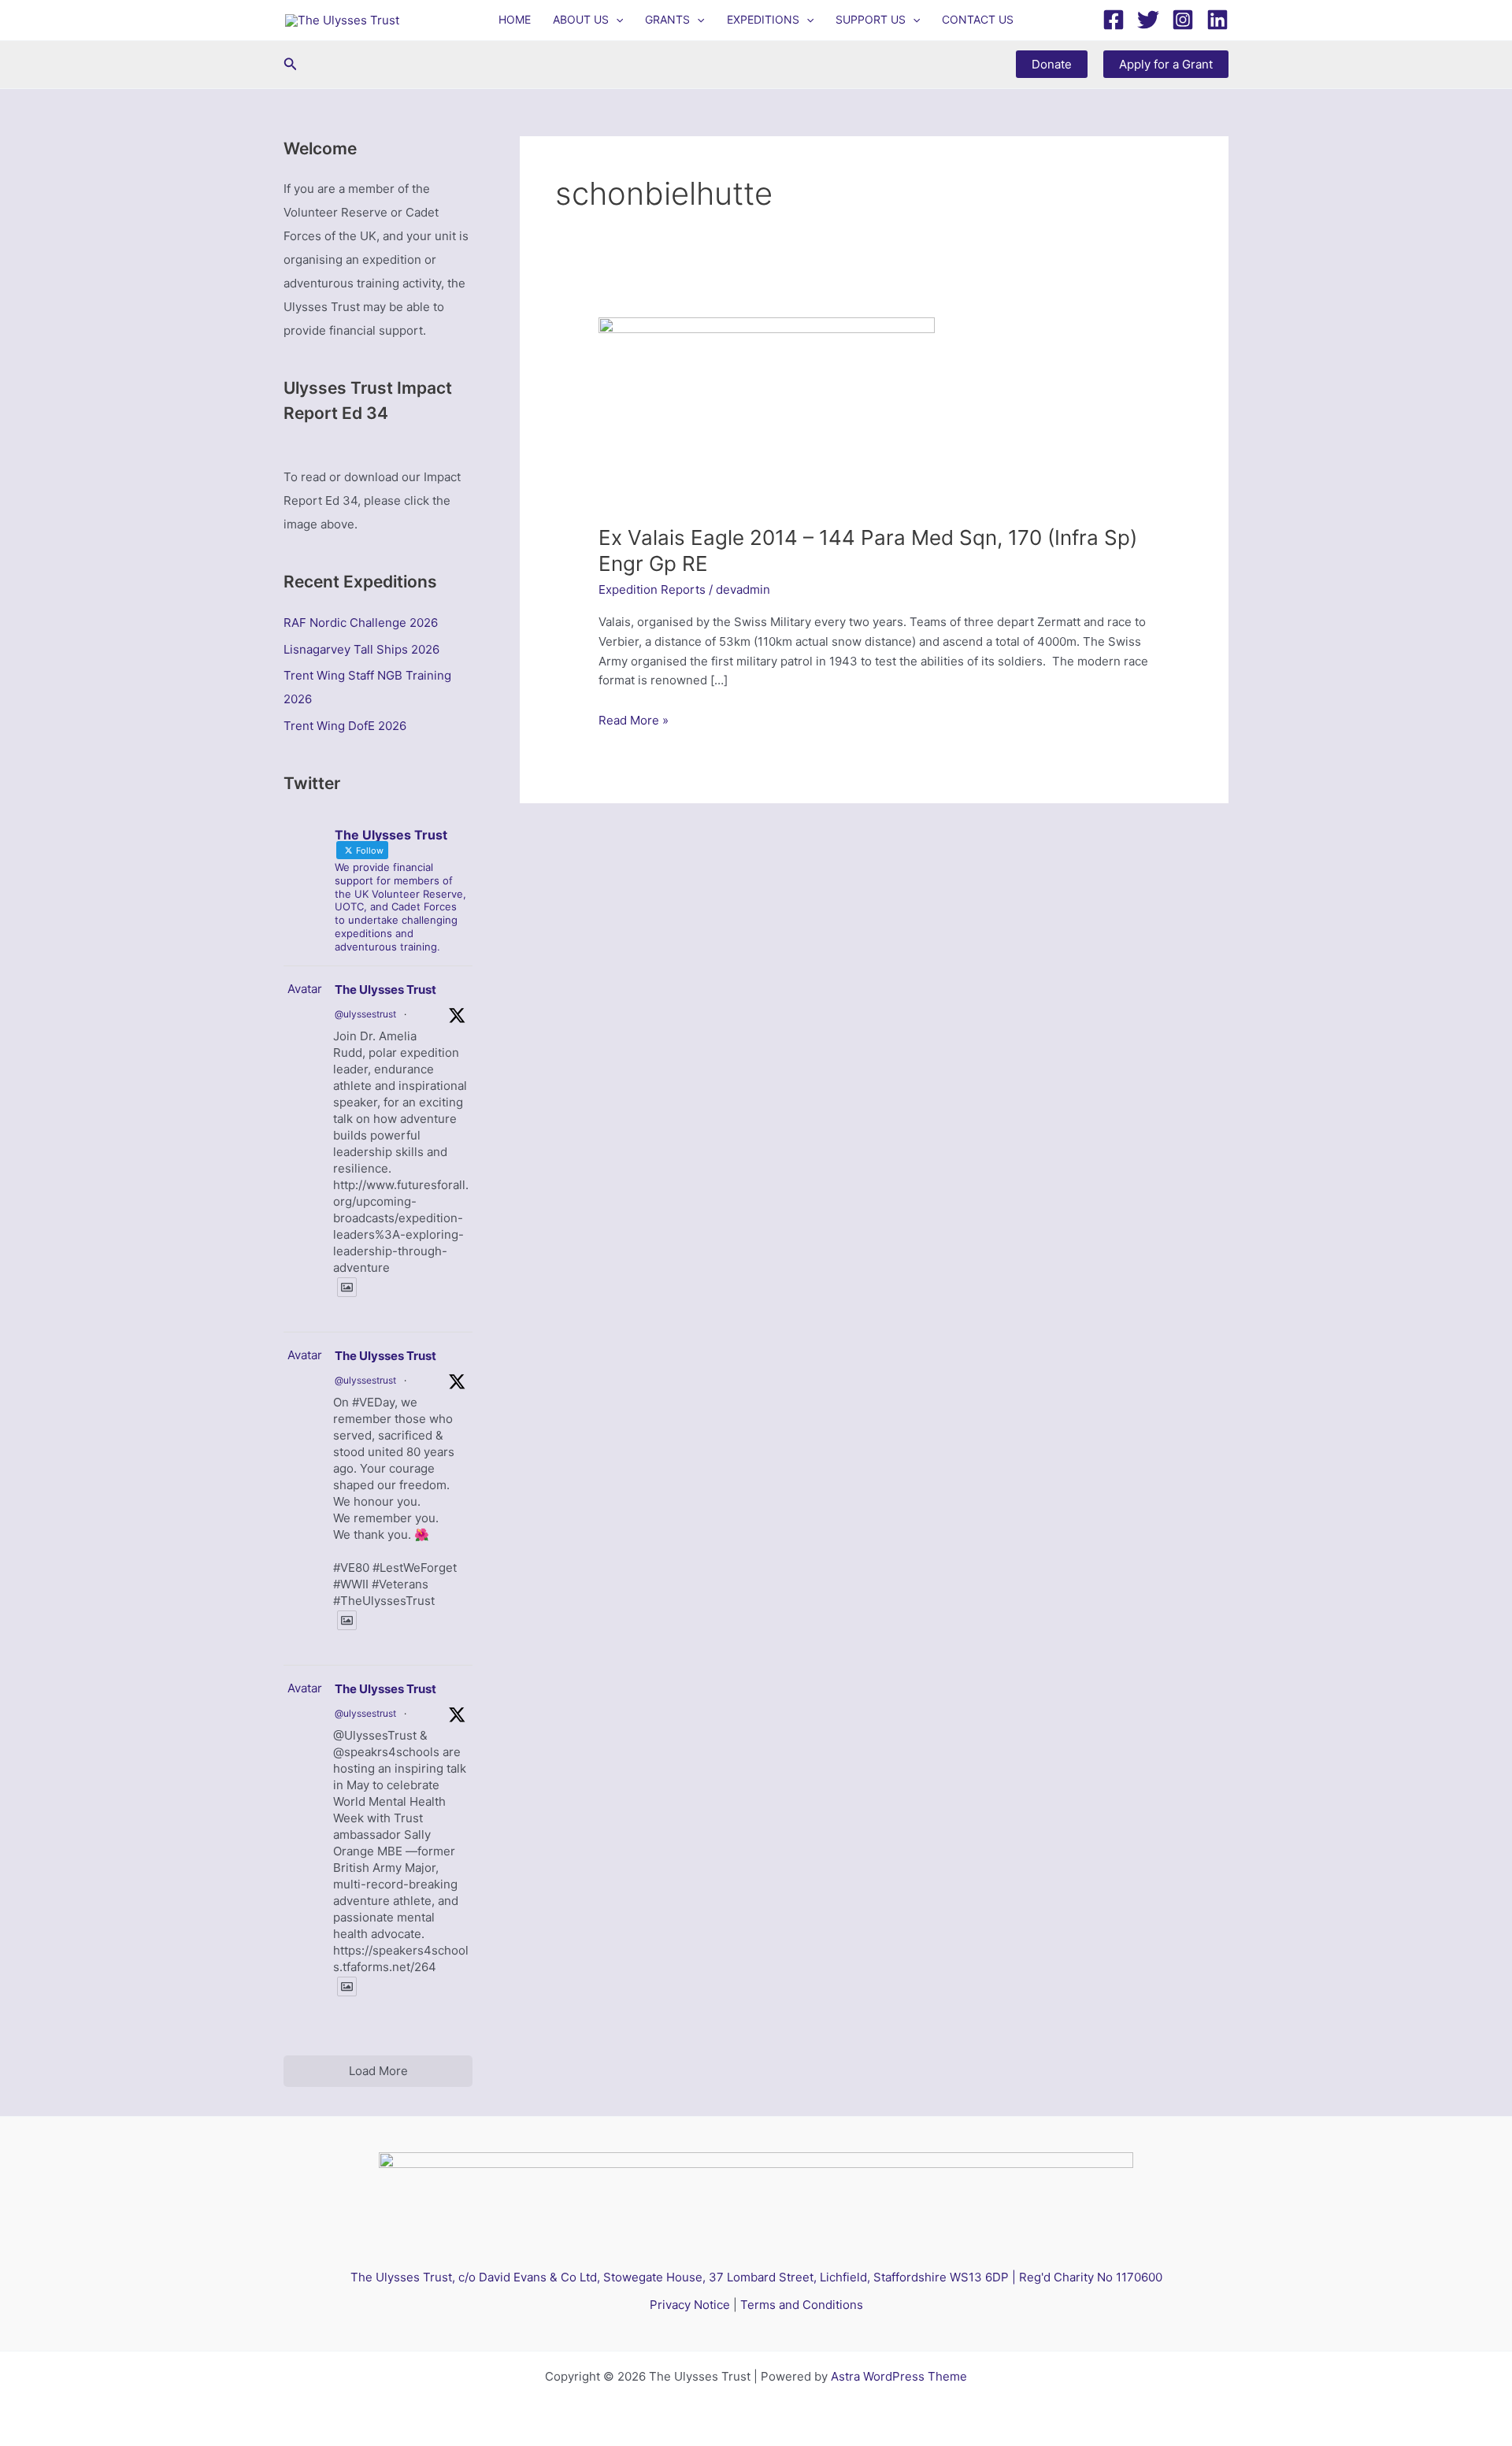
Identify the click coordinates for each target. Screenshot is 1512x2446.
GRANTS (667, 19)
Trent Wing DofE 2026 (345, 726)
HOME (515, 19)
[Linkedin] (1217, 20)
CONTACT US (978, 19)
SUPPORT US (871, 19)
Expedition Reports (652, 589)
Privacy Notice (690, 2305)
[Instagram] (1183, 20)
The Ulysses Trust (385, 990)
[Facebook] (1114, 20)
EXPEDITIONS (763, 19)
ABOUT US (581, 19)
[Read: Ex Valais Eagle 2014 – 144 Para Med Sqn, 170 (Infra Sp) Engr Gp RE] (767, 411)
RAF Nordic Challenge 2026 (361, 623)
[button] (616, 20)
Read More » (634, 721)
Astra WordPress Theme (899, 2376)
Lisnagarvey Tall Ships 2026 (361, 649)
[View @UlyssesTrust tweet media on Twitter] (347, 1287)
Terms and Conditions (802, 2305)
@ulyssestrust (365, 1014)
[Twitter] (1148, 20)
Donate (1052, 64)
